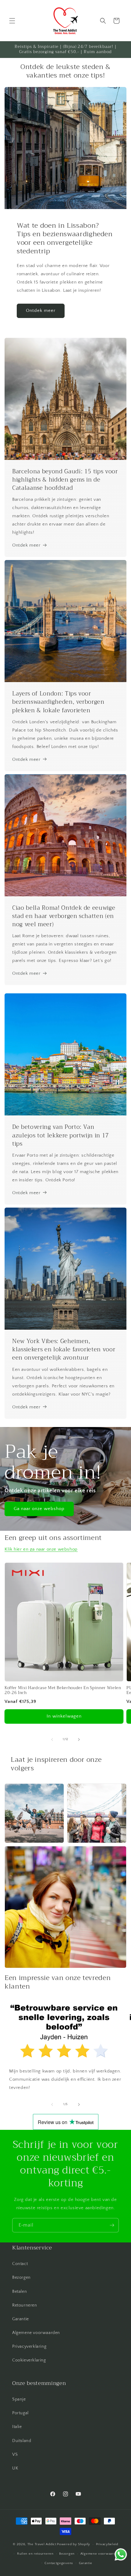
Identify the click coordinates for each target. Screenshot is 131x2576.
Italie (17, 2427)
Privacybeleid (107, 2544)
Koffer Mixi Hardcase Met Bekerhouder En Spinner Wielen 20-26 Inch (63, 1691)
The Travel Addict (42, 2544)
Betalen (19, 2292)
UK (15, 2468)
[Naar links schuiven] (52, 1740)
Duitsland (22, 2441)
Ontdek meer (41, 311)
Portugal (20, 2413)
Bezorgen (21, 2278)
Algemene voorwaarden (36, 2333)
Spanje (19, 2399)
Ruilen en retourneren (35, 2554)
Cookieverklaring (29, 2360)
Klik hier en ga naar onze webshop (41, 1549)
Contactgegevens (59, 2563)
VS (15, 2455)
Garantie (21, 2319)
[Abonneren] (112, 2225)
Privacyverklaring (29, 2347)
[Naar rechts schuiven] (79, 1740)
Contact (20, 2264)
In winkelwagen (64, 1716)
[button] (12, 21)
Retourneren (25, 2305)
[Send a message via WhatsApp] (121, 2554)
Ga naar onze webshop (39, 1509)
